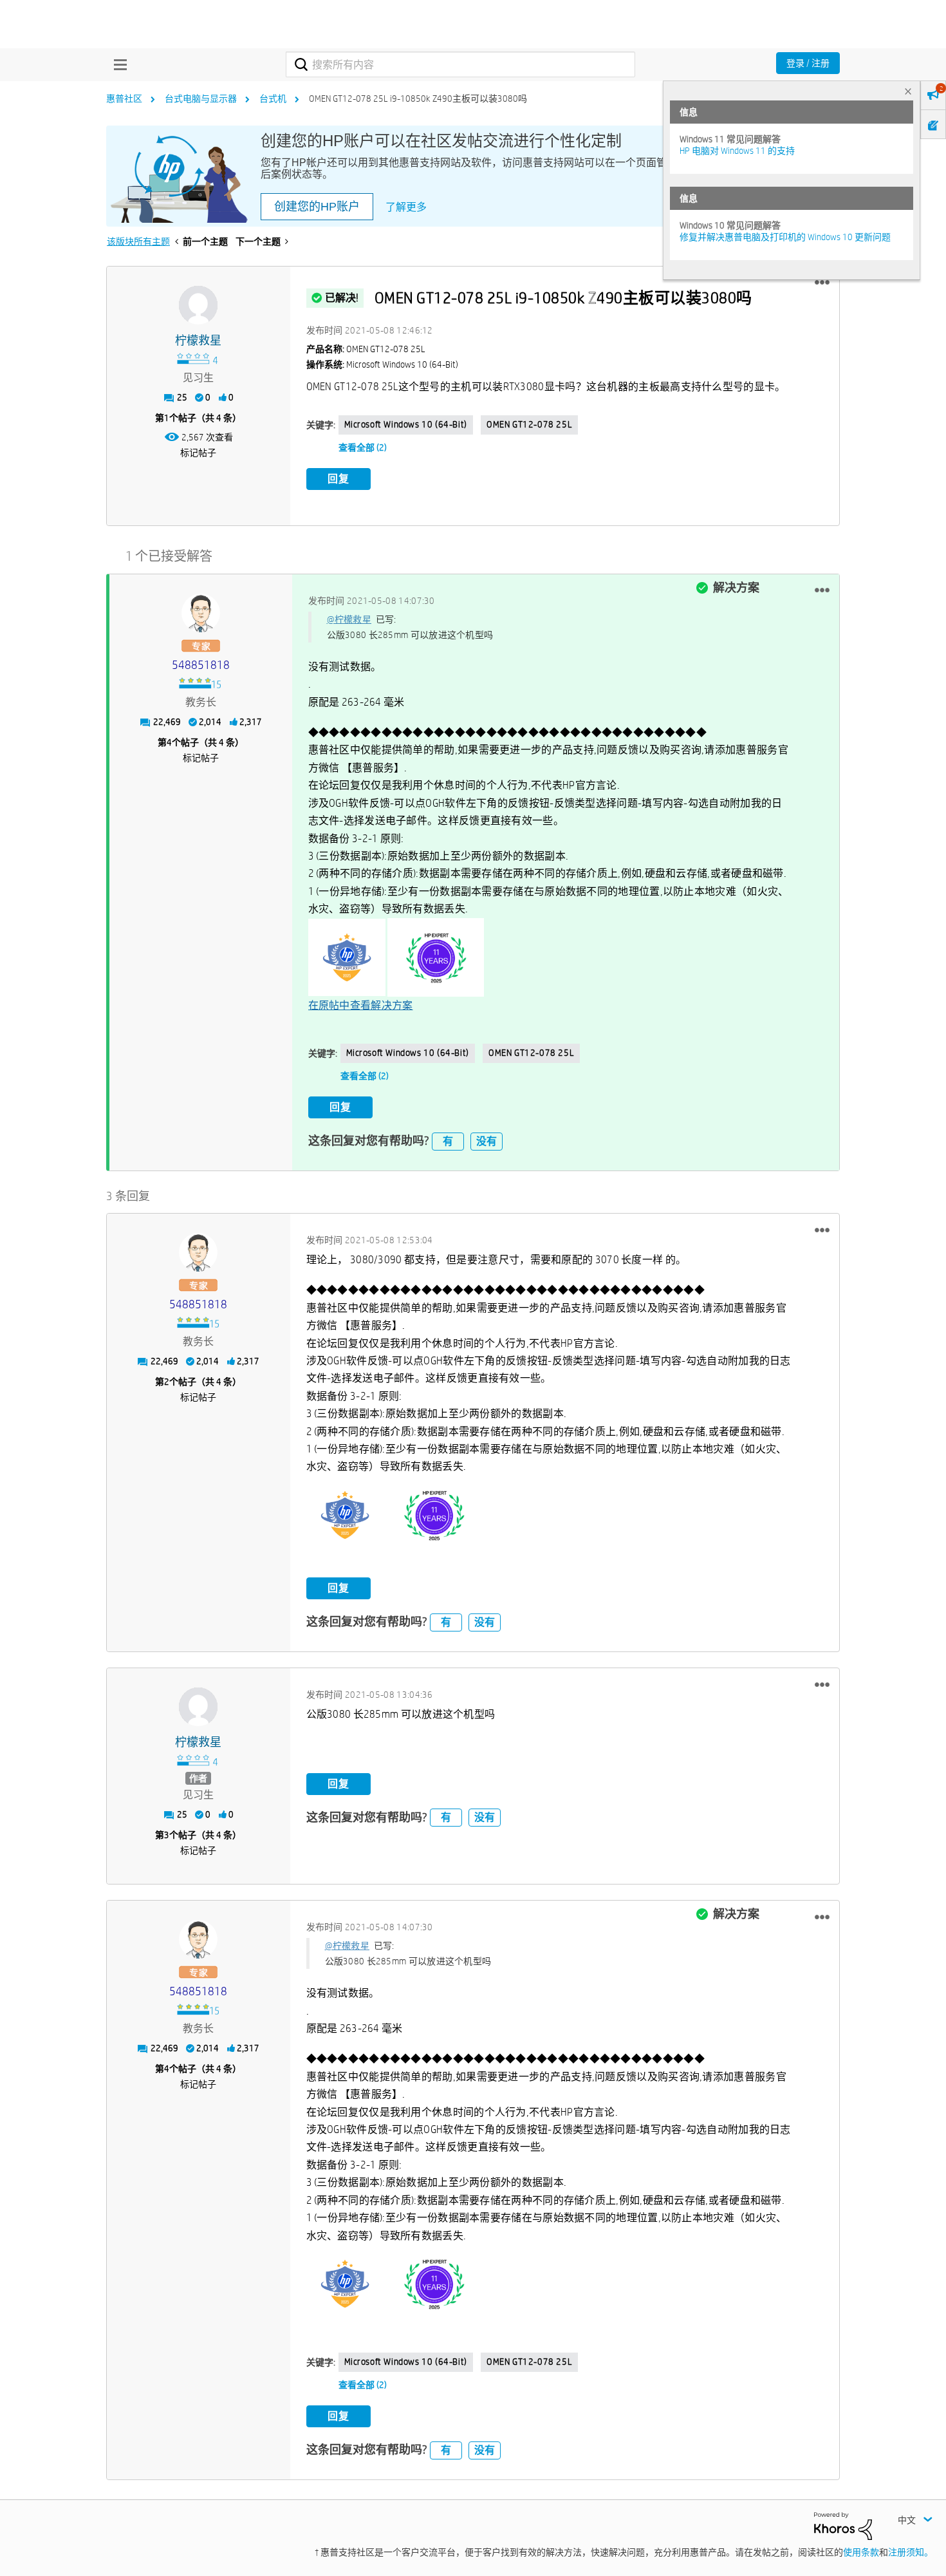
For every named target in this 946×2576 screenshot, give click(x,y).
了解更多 (406, 207)
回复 (339, 479)
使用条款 (861, 2552)
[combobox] (460, 64)
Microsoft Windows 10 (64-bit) (406, 424)
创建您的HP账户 (317, 207)
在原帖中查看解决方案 (361, 1005)
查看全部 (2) (363, 447)
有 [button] (448, 1141)
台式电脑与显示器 (201, 99)
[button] (822, 283)
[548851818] (201, 613)
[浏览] (117, 64)
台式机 (273, 99)
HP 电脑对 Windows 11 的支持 (737, 151)
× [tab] (908, 91)
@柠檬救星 (349, 619)
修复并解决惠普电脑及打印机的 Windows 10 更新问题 (785, 237)
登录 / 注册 (808, 63)
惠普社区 (124, 99)
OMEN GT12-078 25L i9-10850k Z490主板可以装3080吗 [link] (418, 99)
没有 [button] (487, 1141)
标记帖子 (198, 453)
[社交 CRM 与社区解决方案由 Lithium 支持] (843, 2525)
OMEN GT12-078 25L (529, 424)
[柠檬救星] (198, 305)
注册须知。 (911, 2552)
